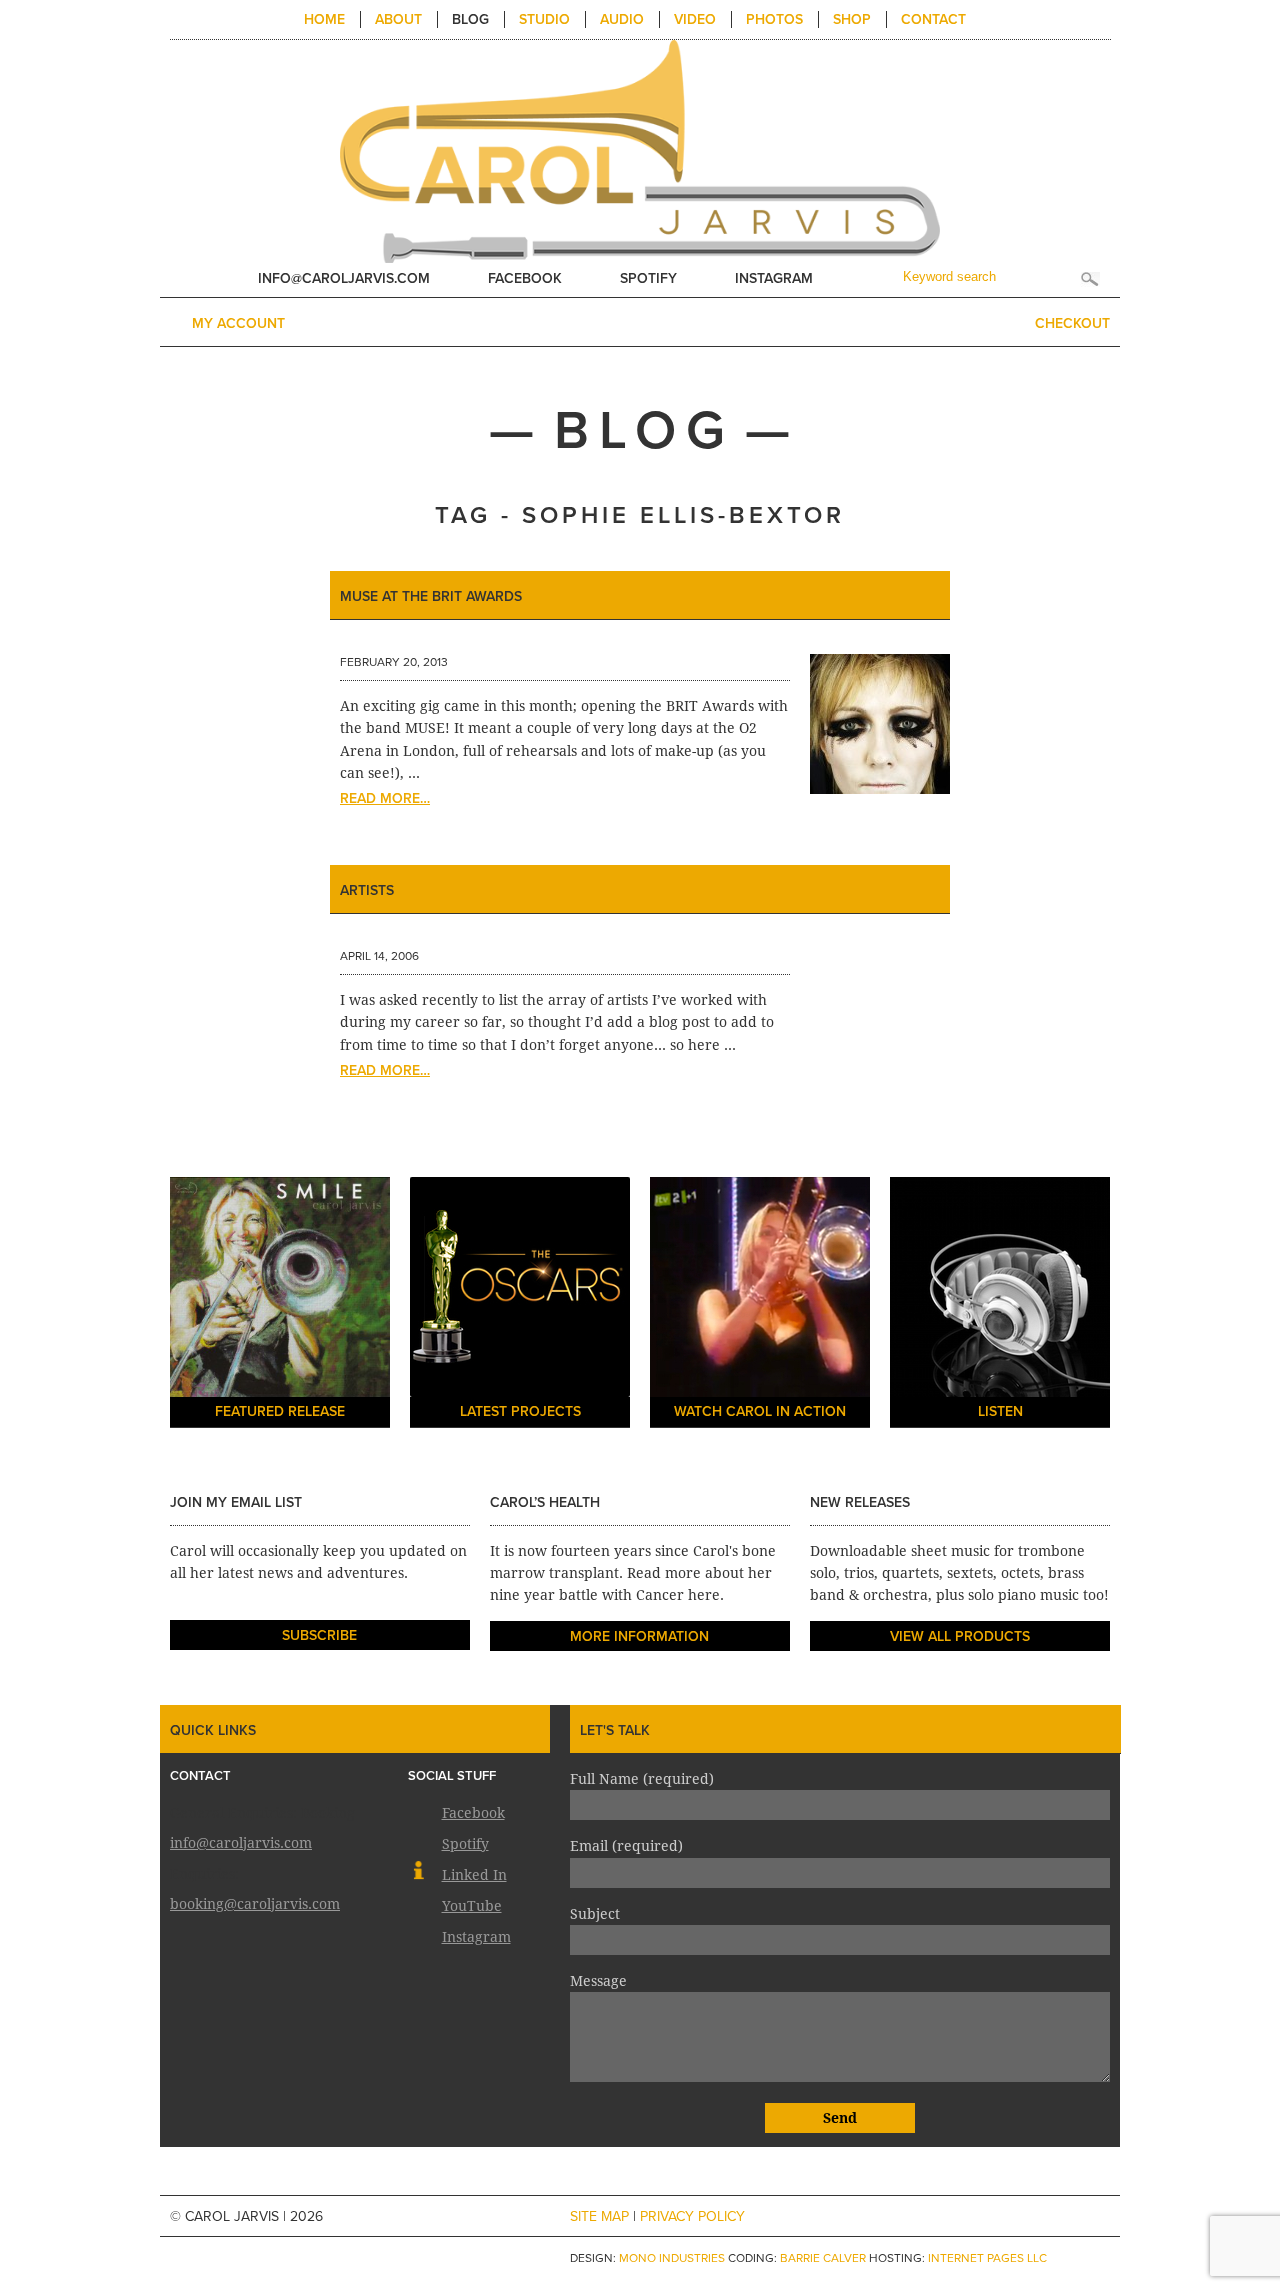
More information (639, 1636)
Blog (470, 19)
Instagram (774, 278)
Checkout (1072, 323)
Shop (852, 19)
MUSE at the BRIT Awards (431, 596)
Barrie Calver (823, 2258)
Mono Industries (672, 2258)
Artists (367, 890)
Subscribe (319, 1635)
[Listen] (1000, 1305)
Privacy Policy (692, 2216)
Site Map (599, 2216)
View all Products (960, 1636)
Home (324, 19)
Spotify (648, 278)
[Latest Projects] (520, 1305)
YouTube (472, 1904)
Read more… (385, 798)
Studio (544, 19)
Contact (933, 19)
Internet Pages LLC (987, 2258)
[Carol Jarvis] (640, 150)
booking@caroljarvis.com (255, 1902)
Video (695, 19)
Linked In (474, 1873)
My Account (238, 323)
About (398, 19)
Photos (774, 19)
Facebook (525, 278)
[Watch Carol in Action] (760, 1305)
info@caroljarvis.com (344, 278)
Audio (622, 19)
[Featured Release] (280, 1305)
